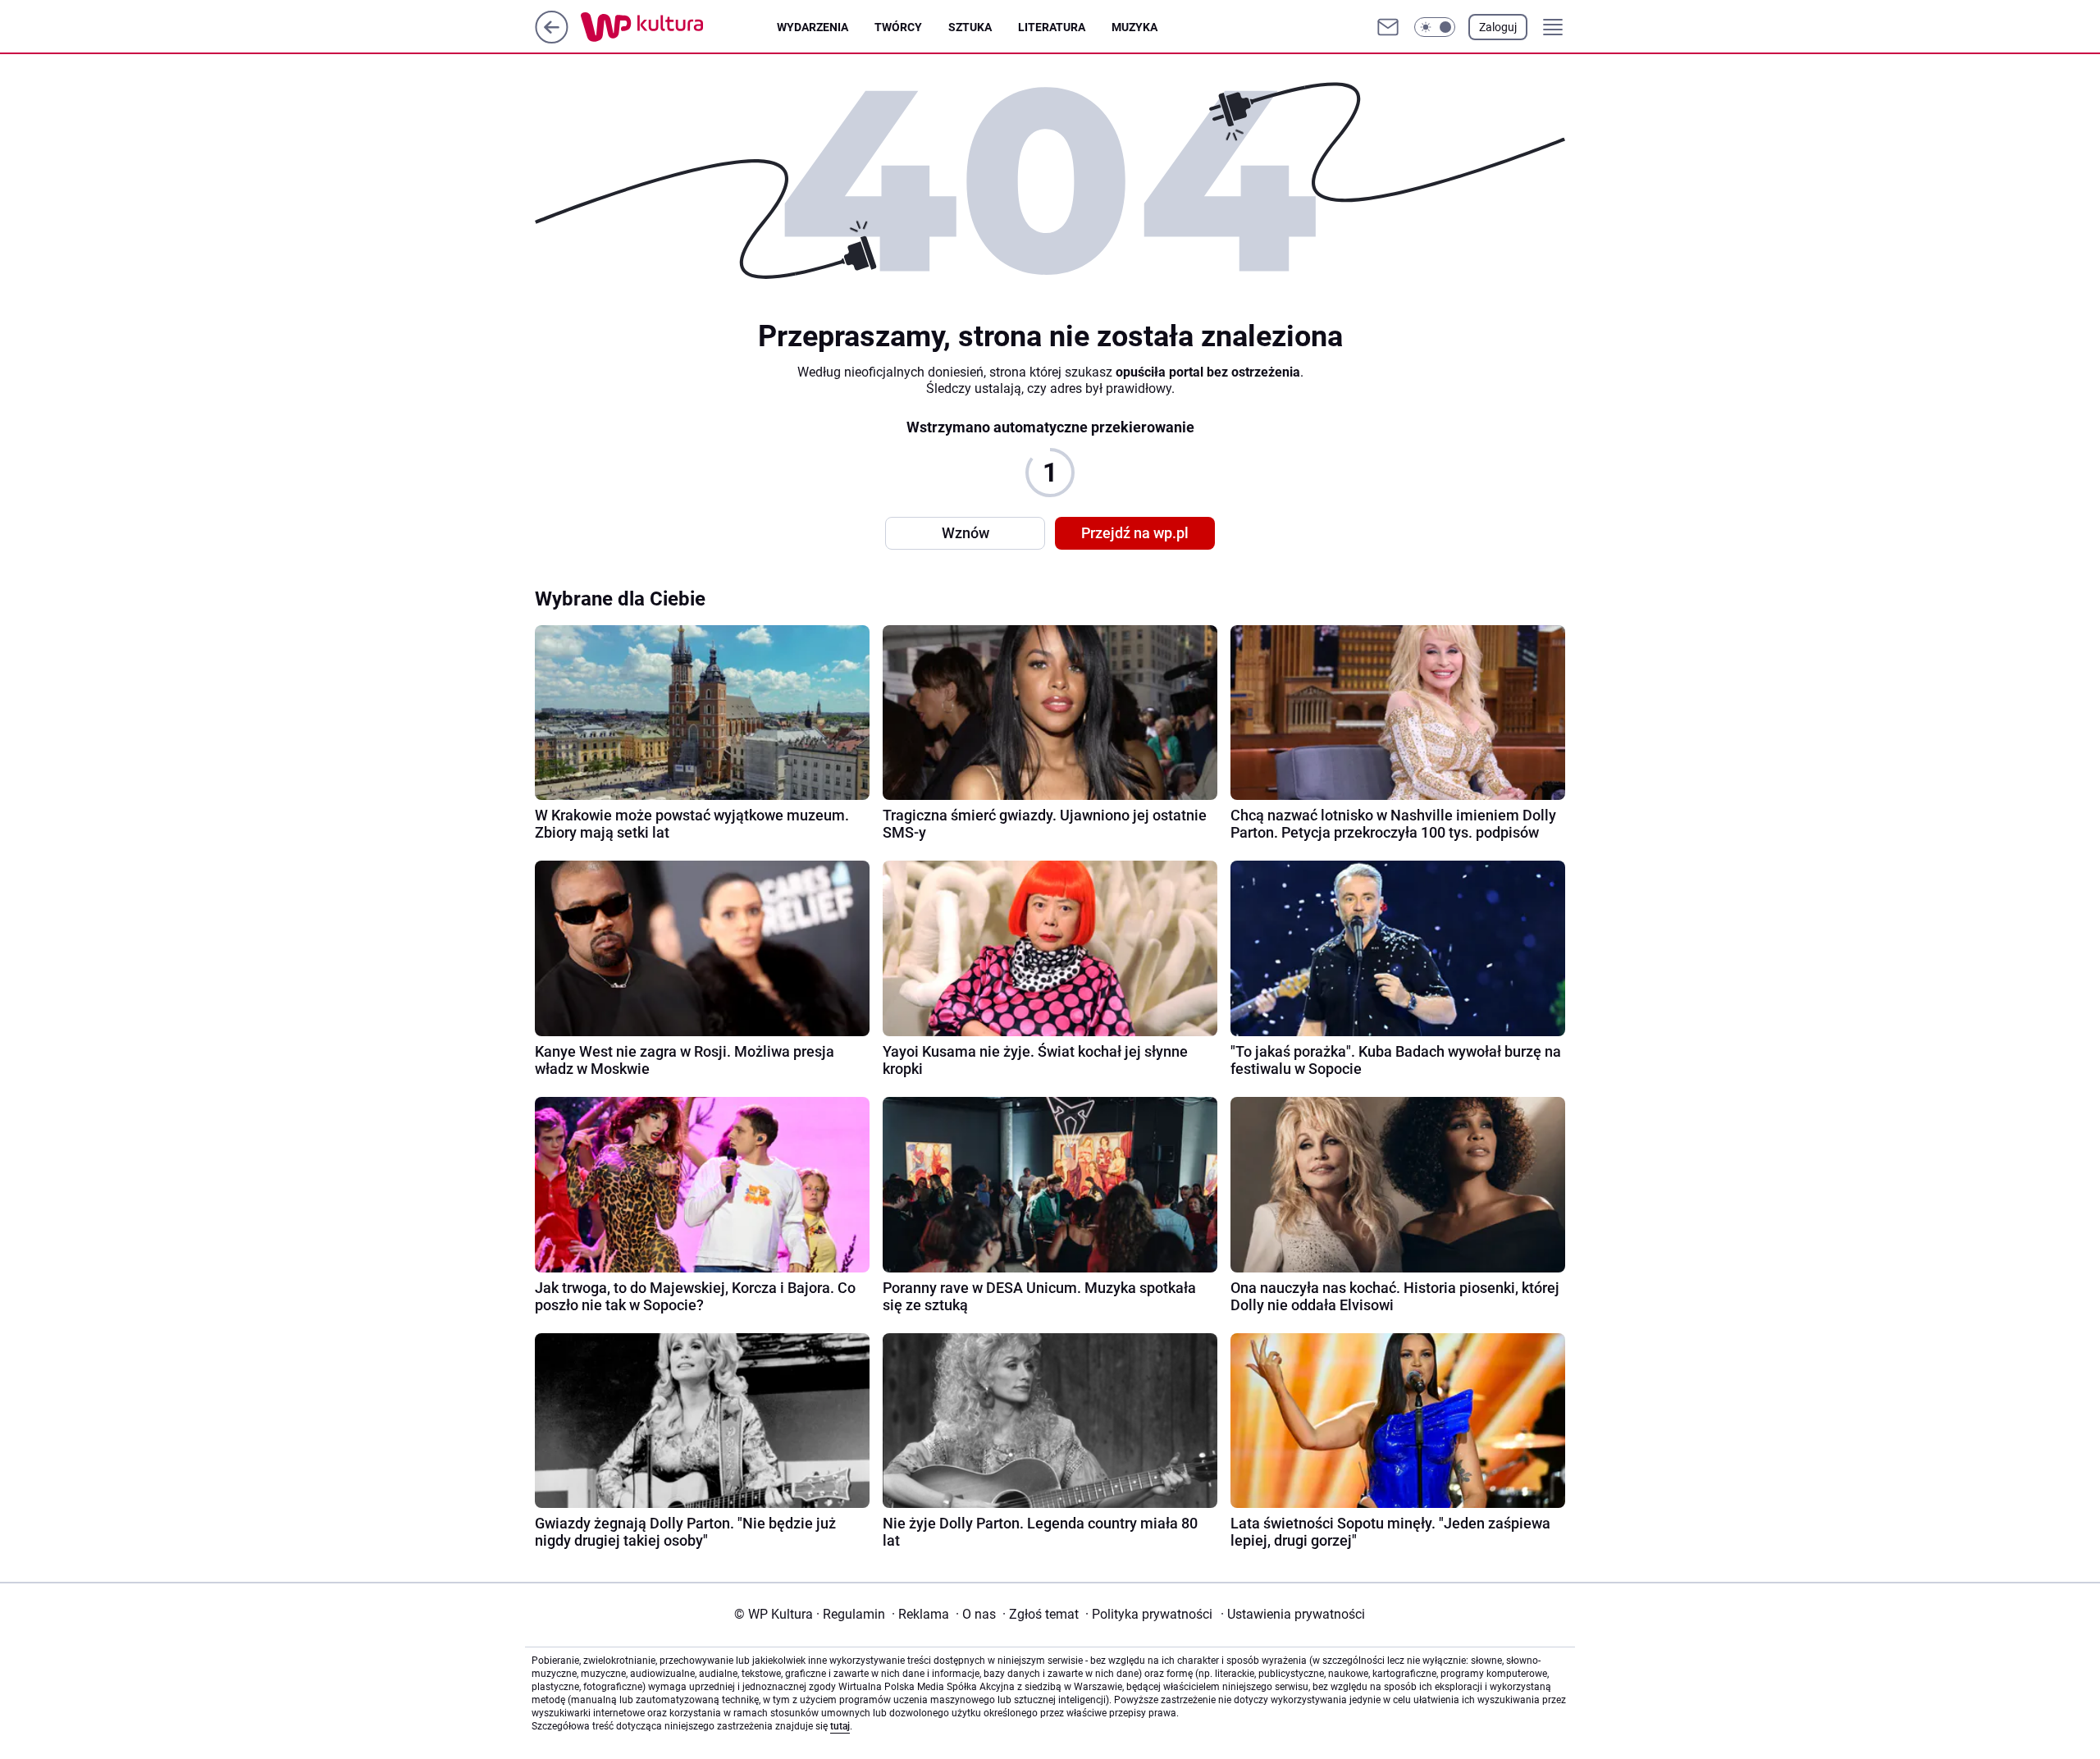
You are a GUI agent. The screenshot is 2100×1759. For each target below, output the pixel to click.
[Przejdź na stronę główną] (552, 39)
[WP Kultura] (679, 27)
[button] (1435, 27)
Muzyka (1134, 27)
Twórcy (898, 27)
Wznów (966, 533)
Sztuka (970, 27)
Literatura (1052, 27)
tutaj (840, 1726)
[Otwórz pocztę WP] (1388, 27)
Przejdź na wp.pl (1135, 533)
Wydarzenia (813, 27)
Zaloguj (1498, 27)
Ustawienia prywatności (1293, 1614)
